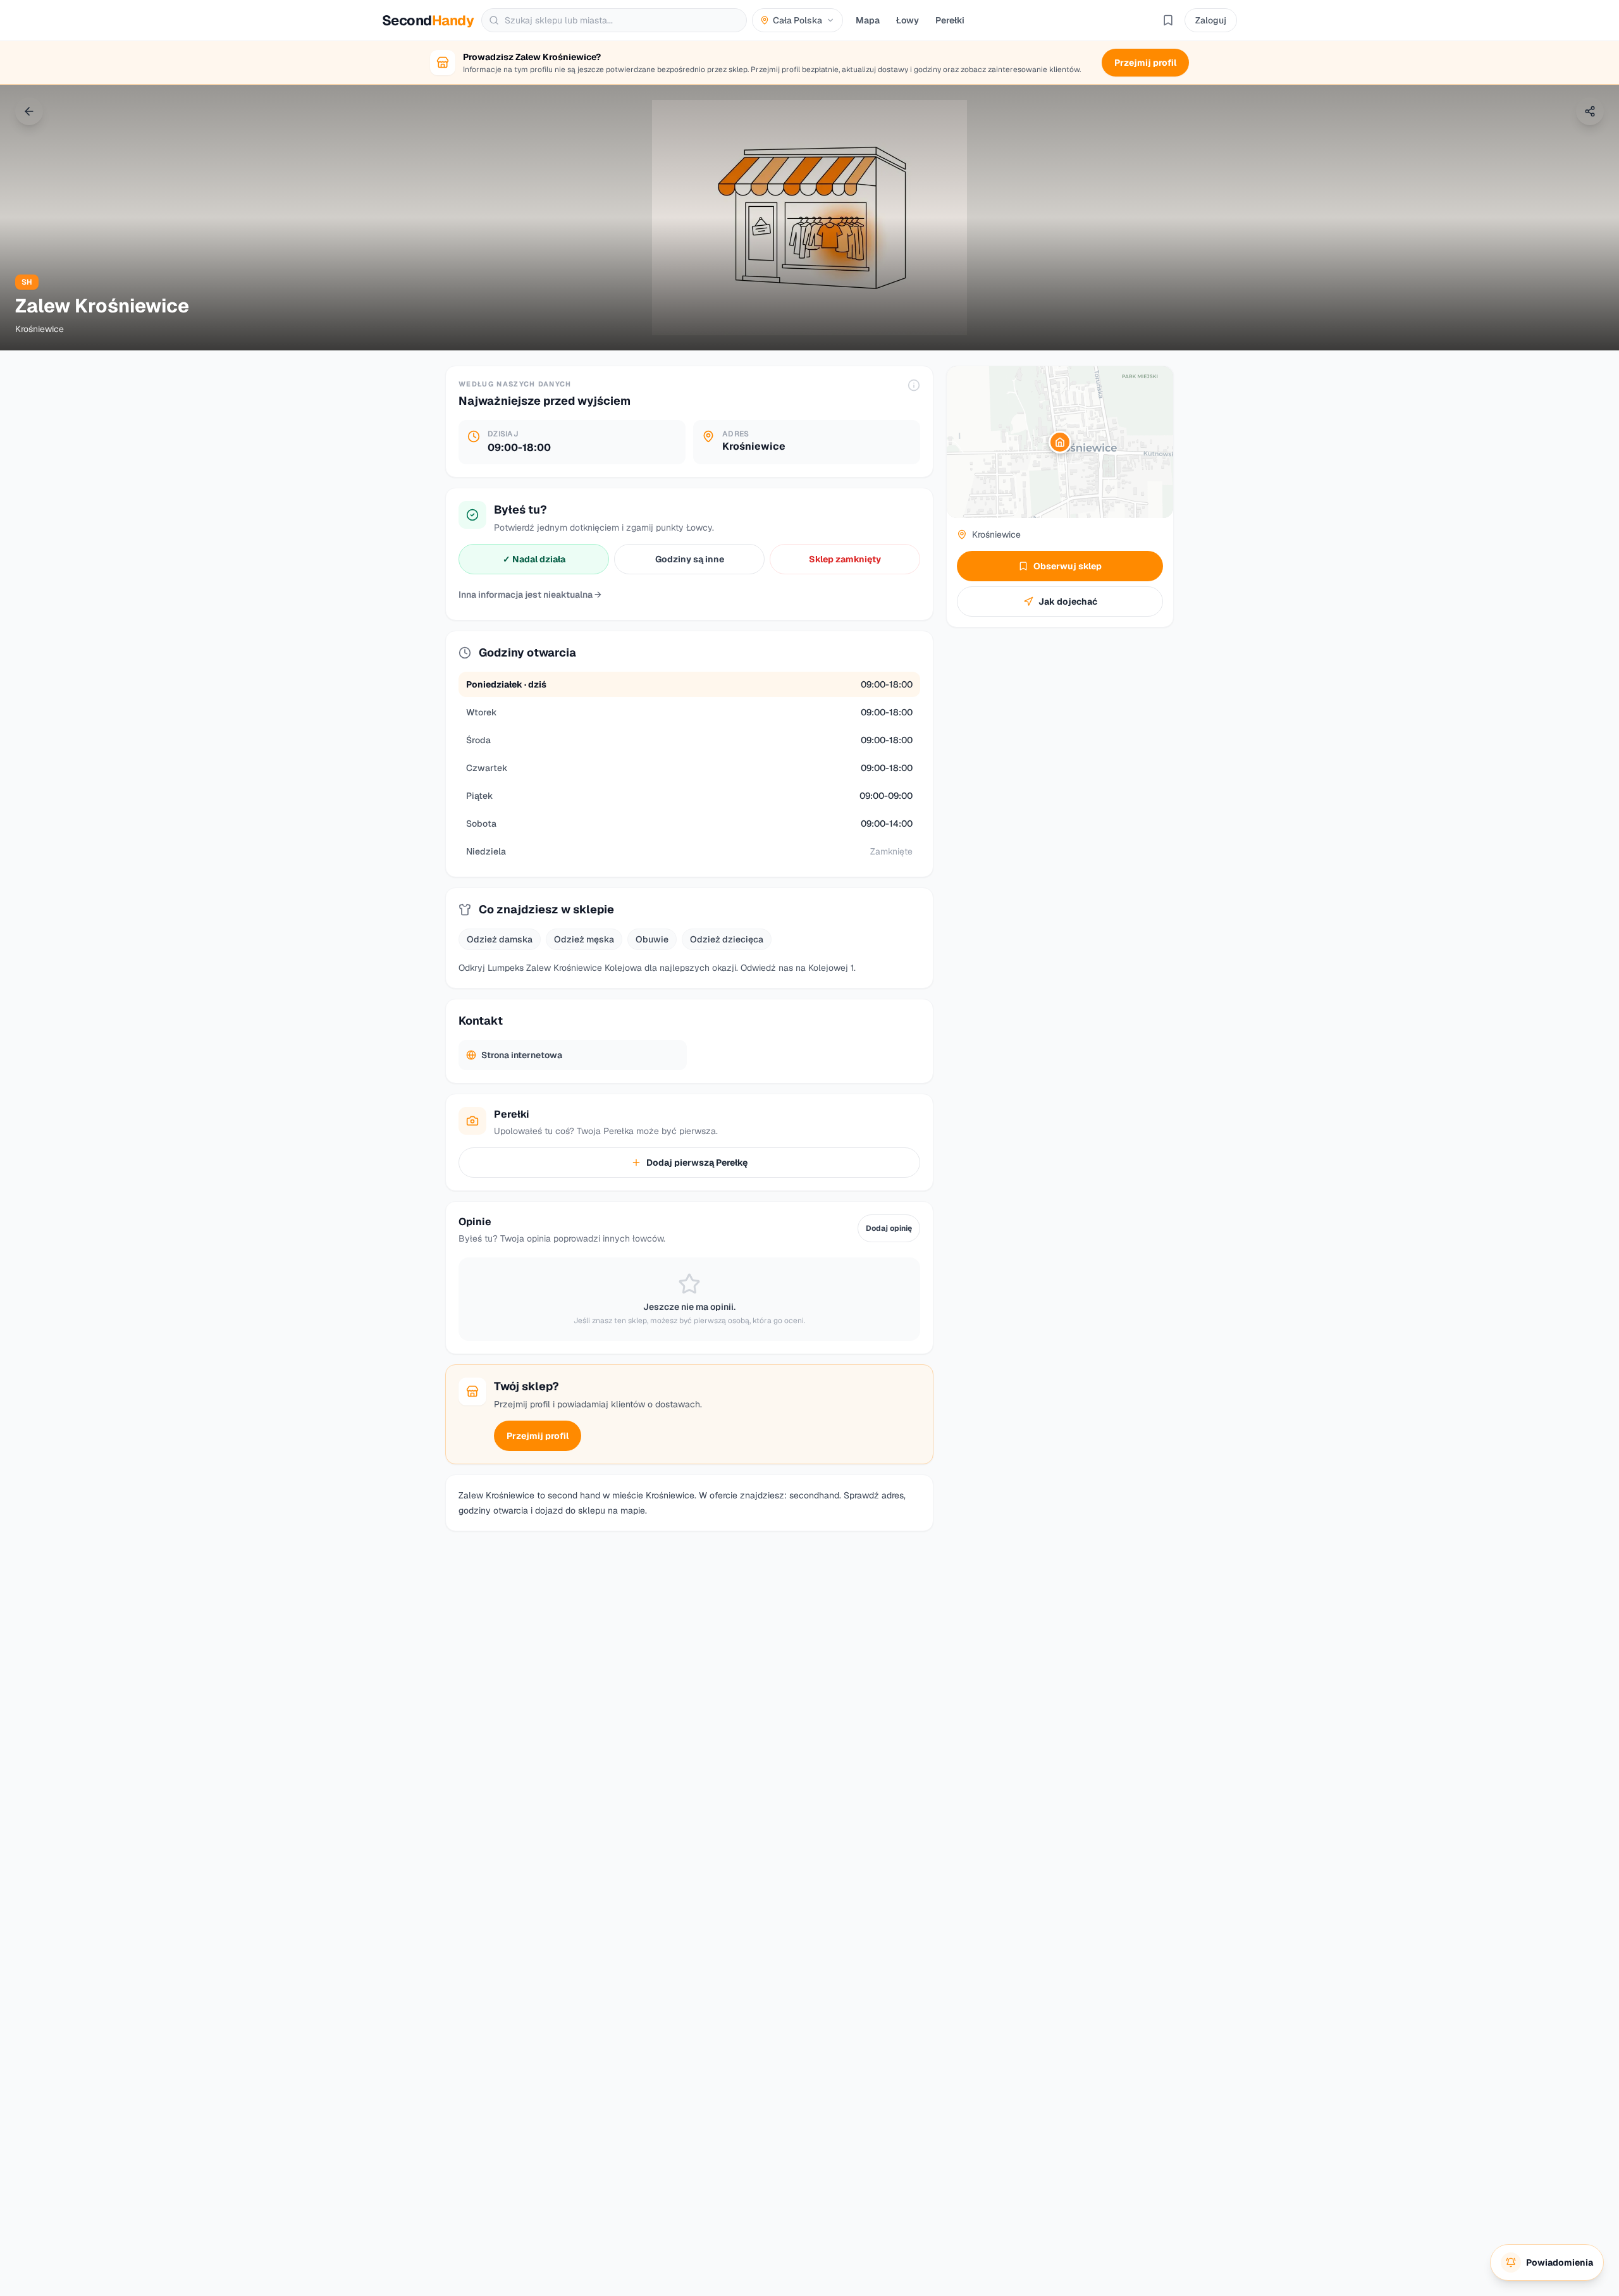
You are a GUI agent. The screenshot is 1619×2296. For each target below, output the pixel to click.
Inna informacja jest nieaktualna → (530, 595)
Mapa (868, 20)
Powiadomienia (1560, 2262)
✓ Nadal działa (534, 559)
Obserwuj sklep (1068, 566)
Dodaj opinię (889, 1228)
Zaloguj (1211, 20)
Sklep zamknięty (845, 559)
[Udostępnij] (1590, 111)
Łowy (908, 20)
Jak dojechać (1068, 602)
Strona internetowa (522, 1055)
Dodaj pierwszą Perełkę (697, 1163)
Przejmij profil (538, 1436)
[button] (1060, 442)
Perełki (950, 20)
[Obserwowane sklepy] (1168, 20)
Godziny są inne (690, 559)
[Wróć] (29, 111)
